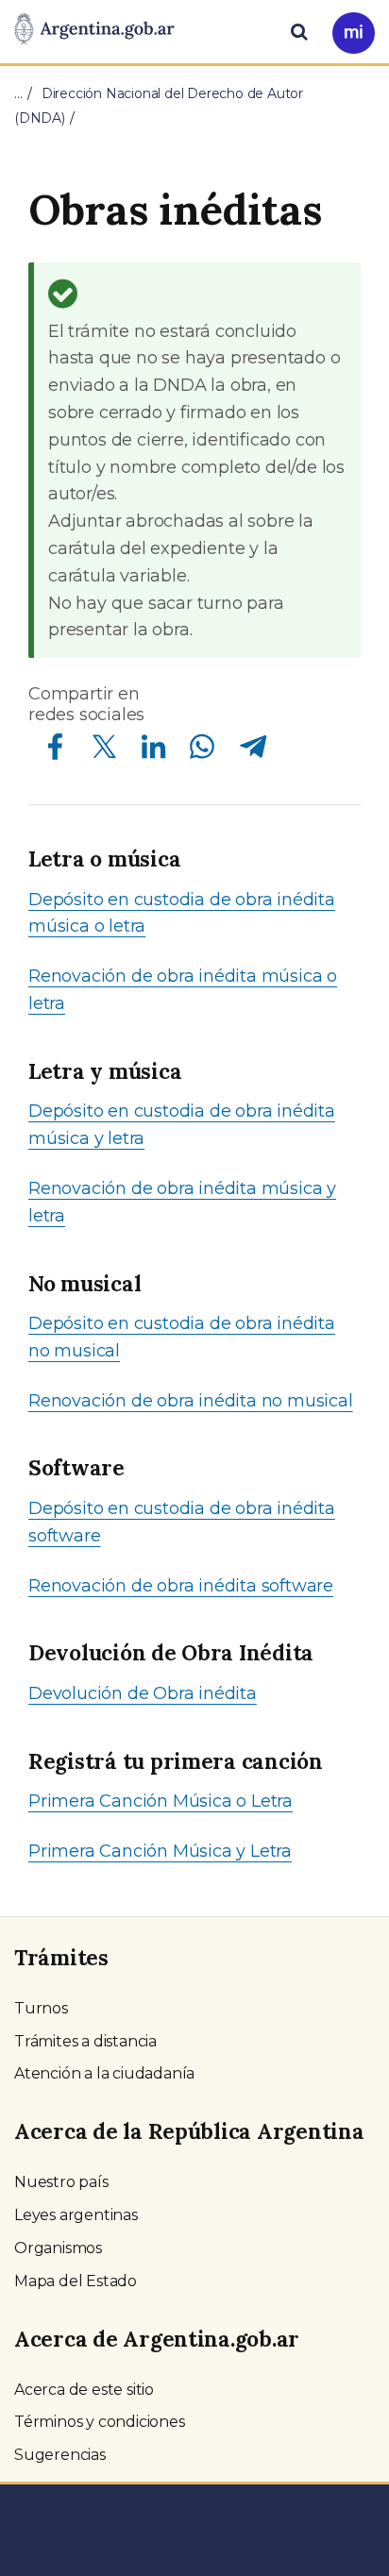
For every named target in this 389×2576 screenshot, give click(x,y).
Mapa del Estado (76, 2281)
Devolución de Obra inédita (143, 1693)
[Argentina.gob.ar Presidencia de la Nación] (94, 30)
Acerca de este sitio (84, 2390)
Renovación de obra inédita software (181, 1586)
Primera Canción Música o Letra (161, 1801)
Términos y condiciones (100, 2422)
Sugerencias (60, 2455)
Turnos (41, 2008)
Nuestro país (61, 2182)
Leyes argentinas (76, 2215)
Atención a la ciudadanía (104, 2073)
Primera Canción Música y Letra (160, 1851)
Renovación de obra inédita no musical (191, 1401)
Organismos (58, 2248)
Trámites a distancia (85, 2041)
